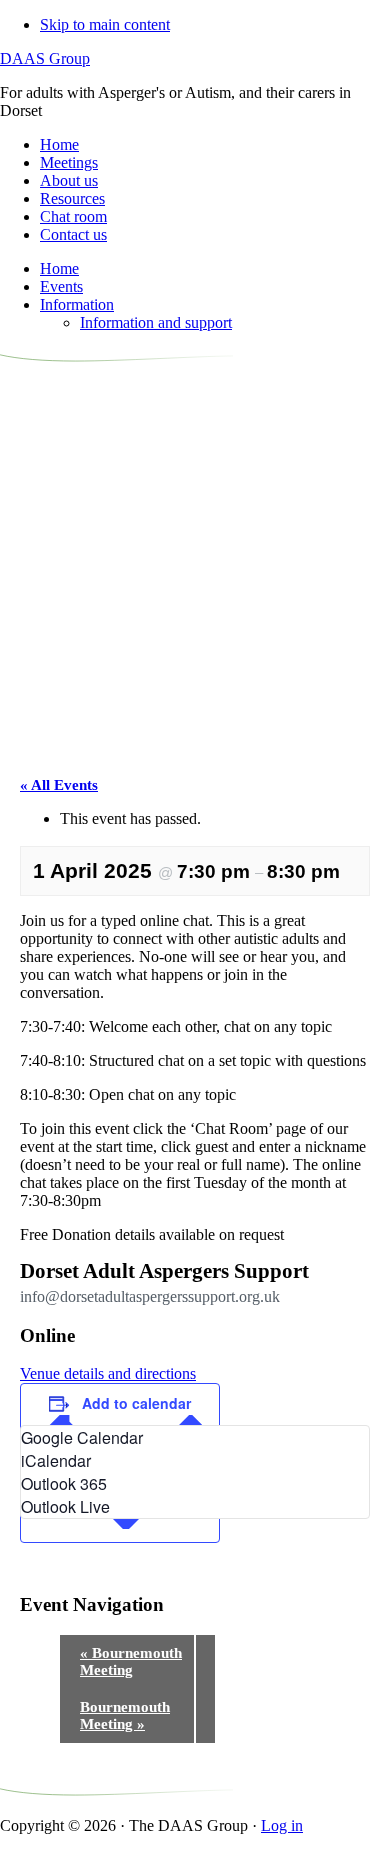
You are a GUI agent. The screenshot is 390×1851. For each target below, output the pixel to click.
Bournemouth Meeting (131, 1661)
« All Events (59, 785)
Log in (282, 1825)
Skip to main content (105, 24)
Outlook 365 (64, 1483)
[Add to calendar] (120, 1523)
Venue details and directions (108, 1373)
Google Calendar (82, 1437)
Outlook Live (65, 1506)
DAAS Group (45, 58)
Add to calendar (136, 1403)
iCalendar (56, 1460)
